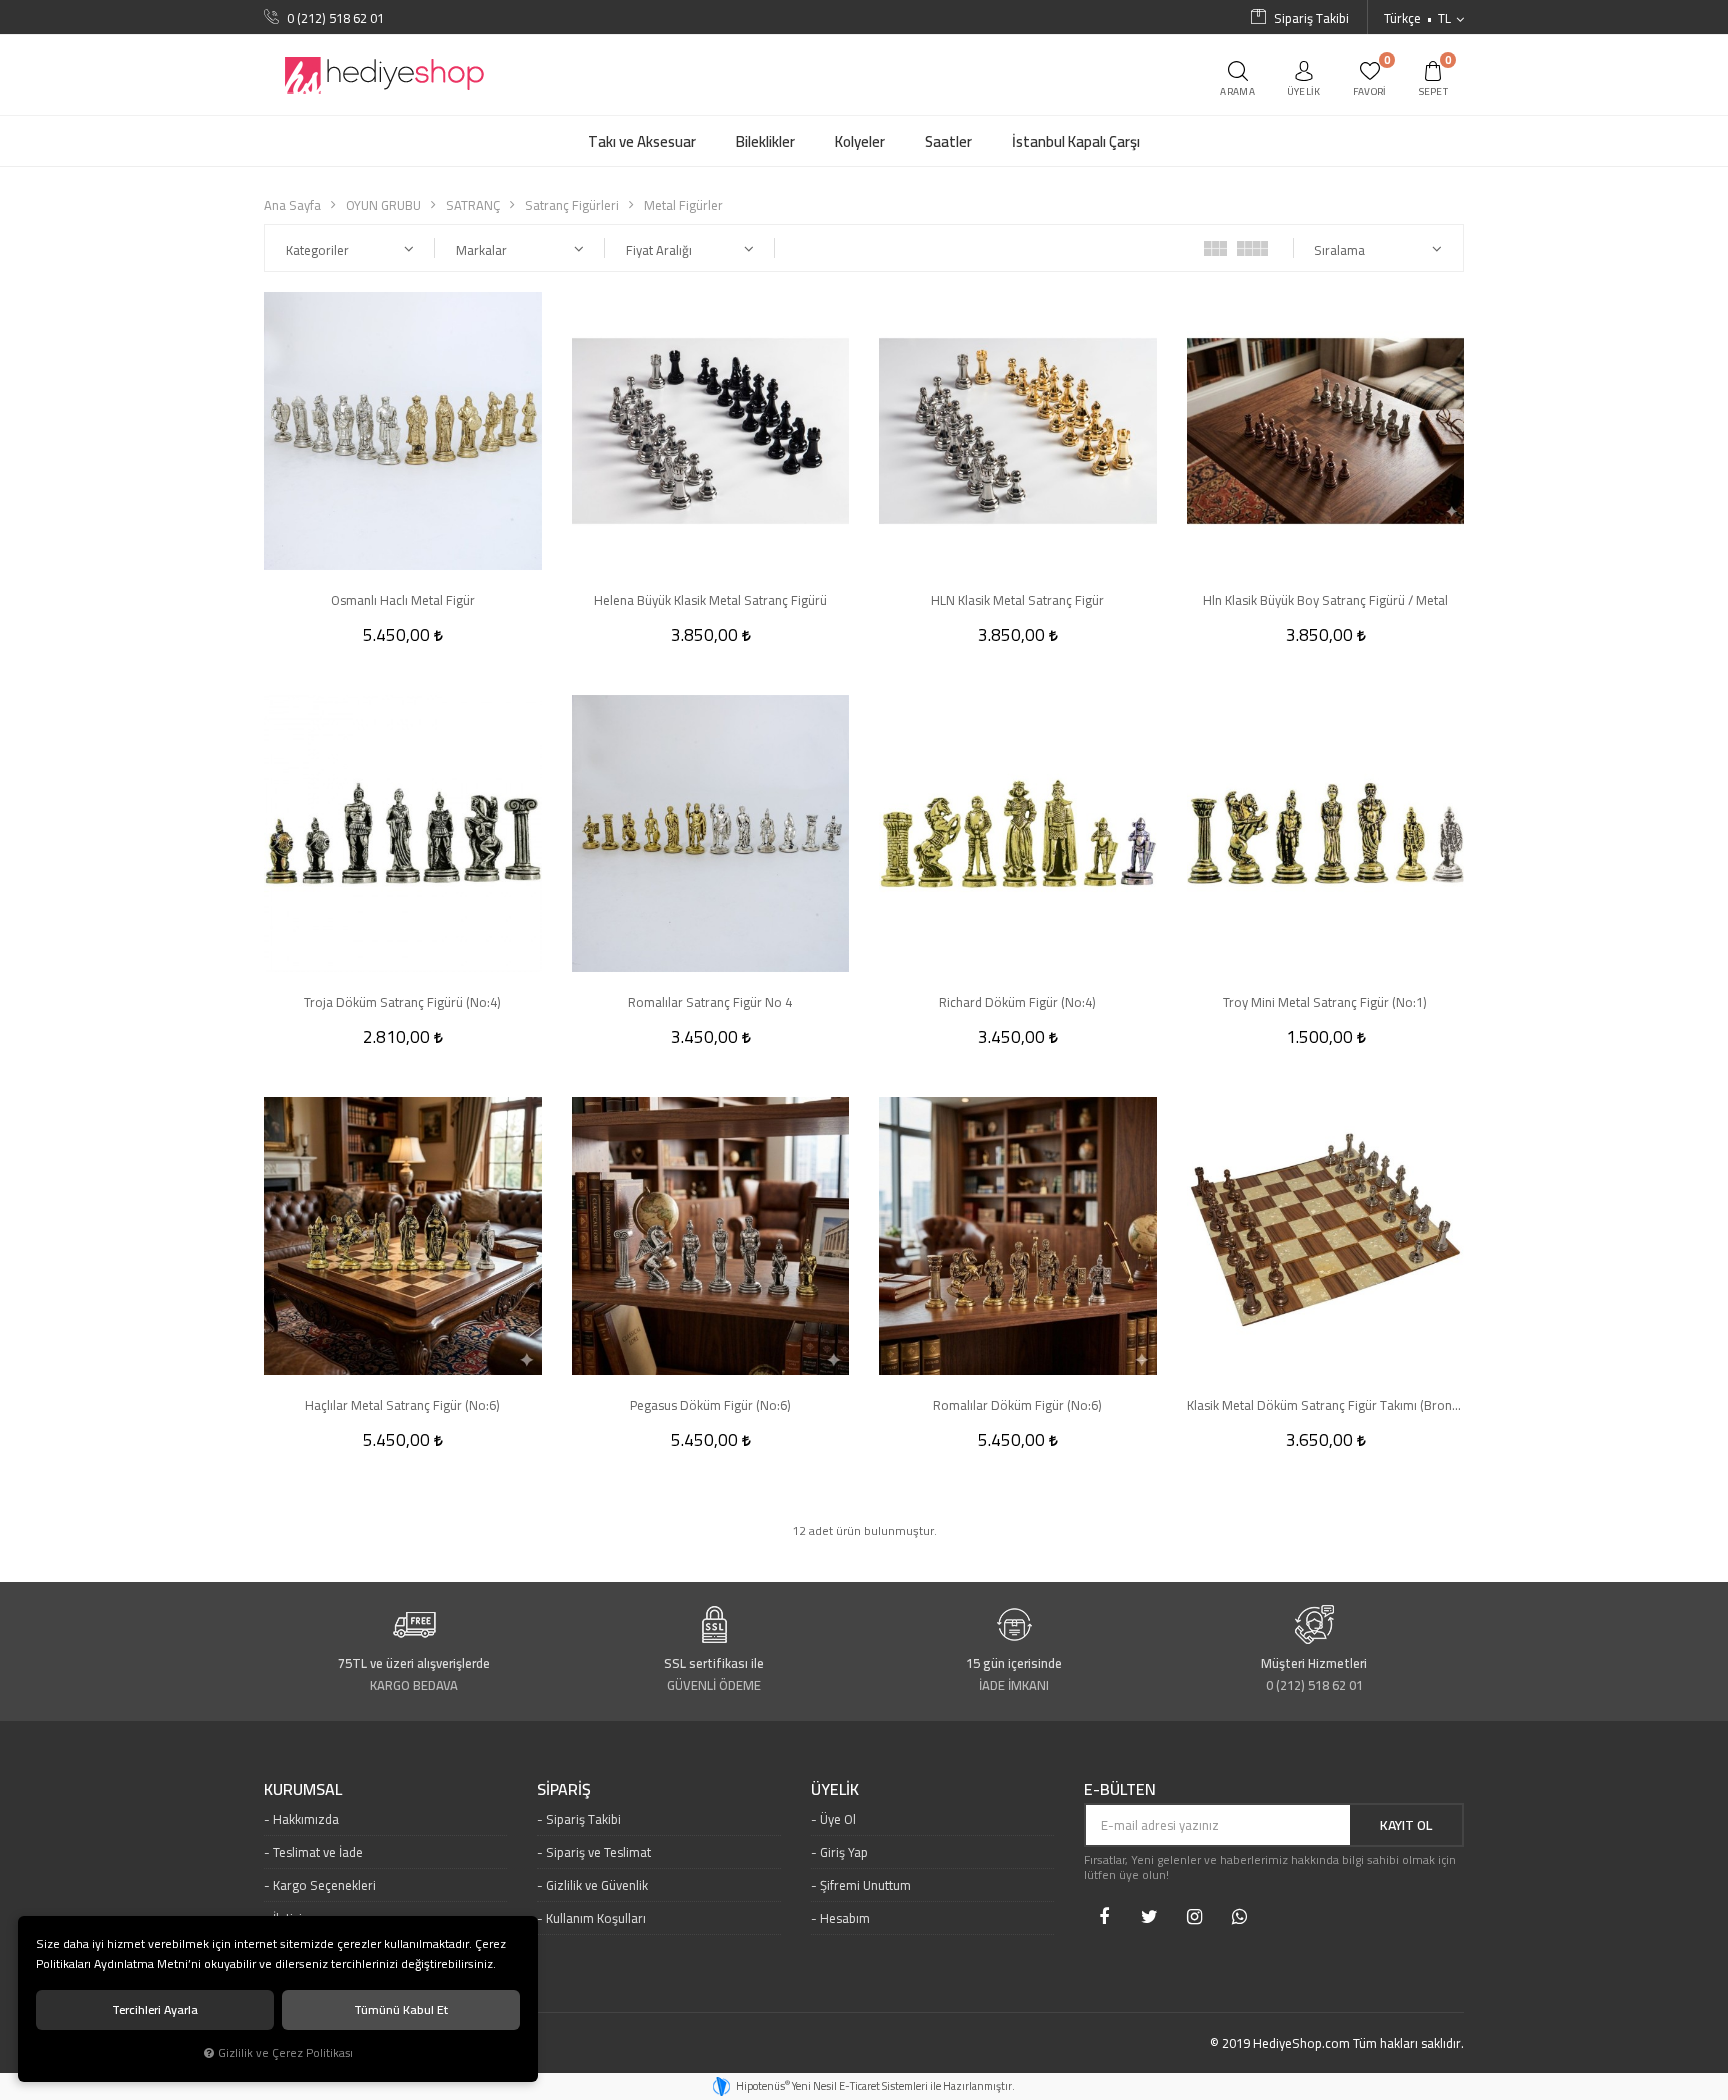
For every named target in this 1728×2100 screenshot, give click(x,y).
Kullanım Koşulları (596, 1918)
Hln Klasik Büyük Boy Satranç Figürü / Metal (1325, 600)
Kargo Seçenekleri (324, 1885)
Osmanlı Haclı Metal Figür (403, 600)
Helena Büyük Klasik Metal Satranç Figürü (710, 600)
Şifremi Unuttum (865, 1885)
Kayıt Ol (1406, 1825)
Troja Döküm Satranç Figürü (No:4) (402, 1002)
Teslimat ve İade (318, 1852)
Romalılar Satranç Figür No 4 (710, 1002)
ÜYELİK (835, 1790)
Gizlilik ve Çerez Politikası (285, 2053)
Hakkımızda (306, 1819)
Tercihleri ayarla (155, 2009)
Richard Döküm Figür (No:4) (1017, 1002)
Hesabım (845, 1918)
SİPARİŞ (564, 1790)
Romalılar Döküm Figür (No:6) (1017, 1405)
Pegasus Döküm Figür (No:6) (710, 1405)
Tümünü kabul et (401, 2009)
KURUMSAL (303, 1790)
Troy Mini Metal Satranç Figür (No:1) (1325, 1002)
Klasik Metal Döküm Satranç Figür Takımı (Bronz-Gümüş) (1326, 1405)
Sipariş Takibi (583, 1819)
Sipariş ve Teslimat (598, 1852)
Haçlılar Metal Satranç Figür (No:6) (402, 1405)
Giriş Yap (844, 1852)
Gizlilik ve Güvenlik (597, 1885)
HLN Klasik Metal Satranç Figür (1017, 600)
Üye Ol (838, 1819)
